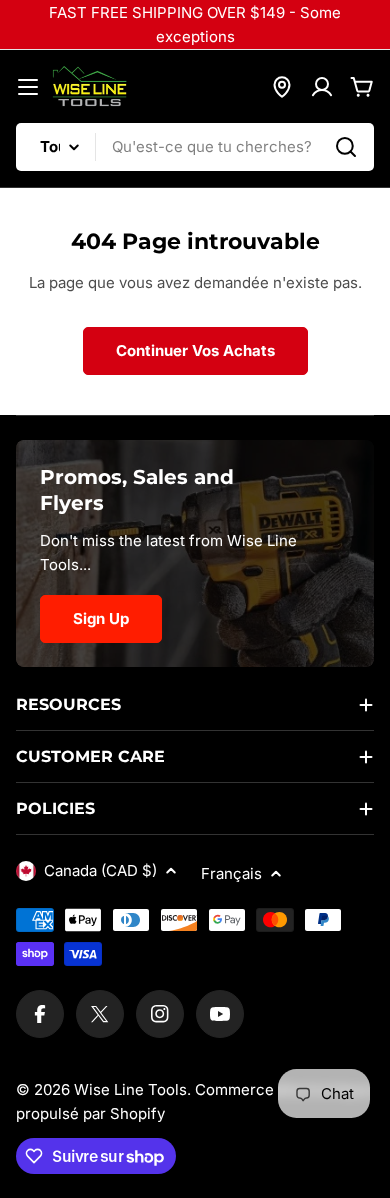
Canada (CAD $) (100, 870)
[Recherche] (346, 147)
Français (231, 873)
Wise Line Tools (130, 1089)
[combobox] (195, 147)
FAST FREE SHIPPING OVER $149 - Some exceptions (195, 24)
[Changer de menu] (28, 87)
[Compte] (322, 87)
